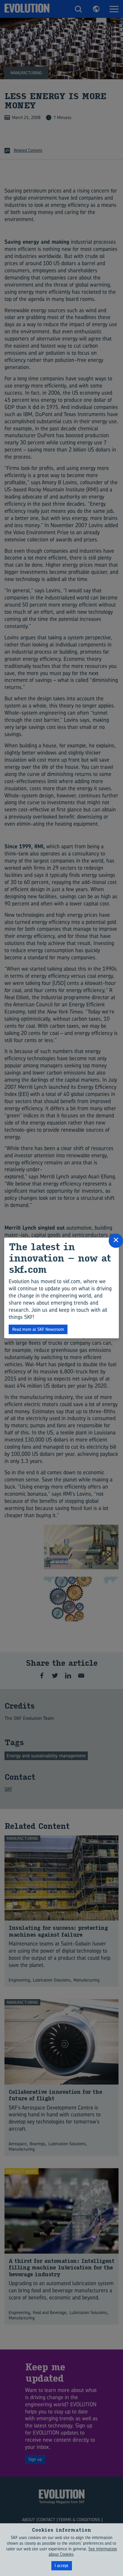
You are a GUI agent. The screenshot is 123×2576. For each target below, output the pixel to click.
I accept (61, 2565)
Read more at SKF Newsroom (38, 1329)
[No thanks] (116, 2550)
